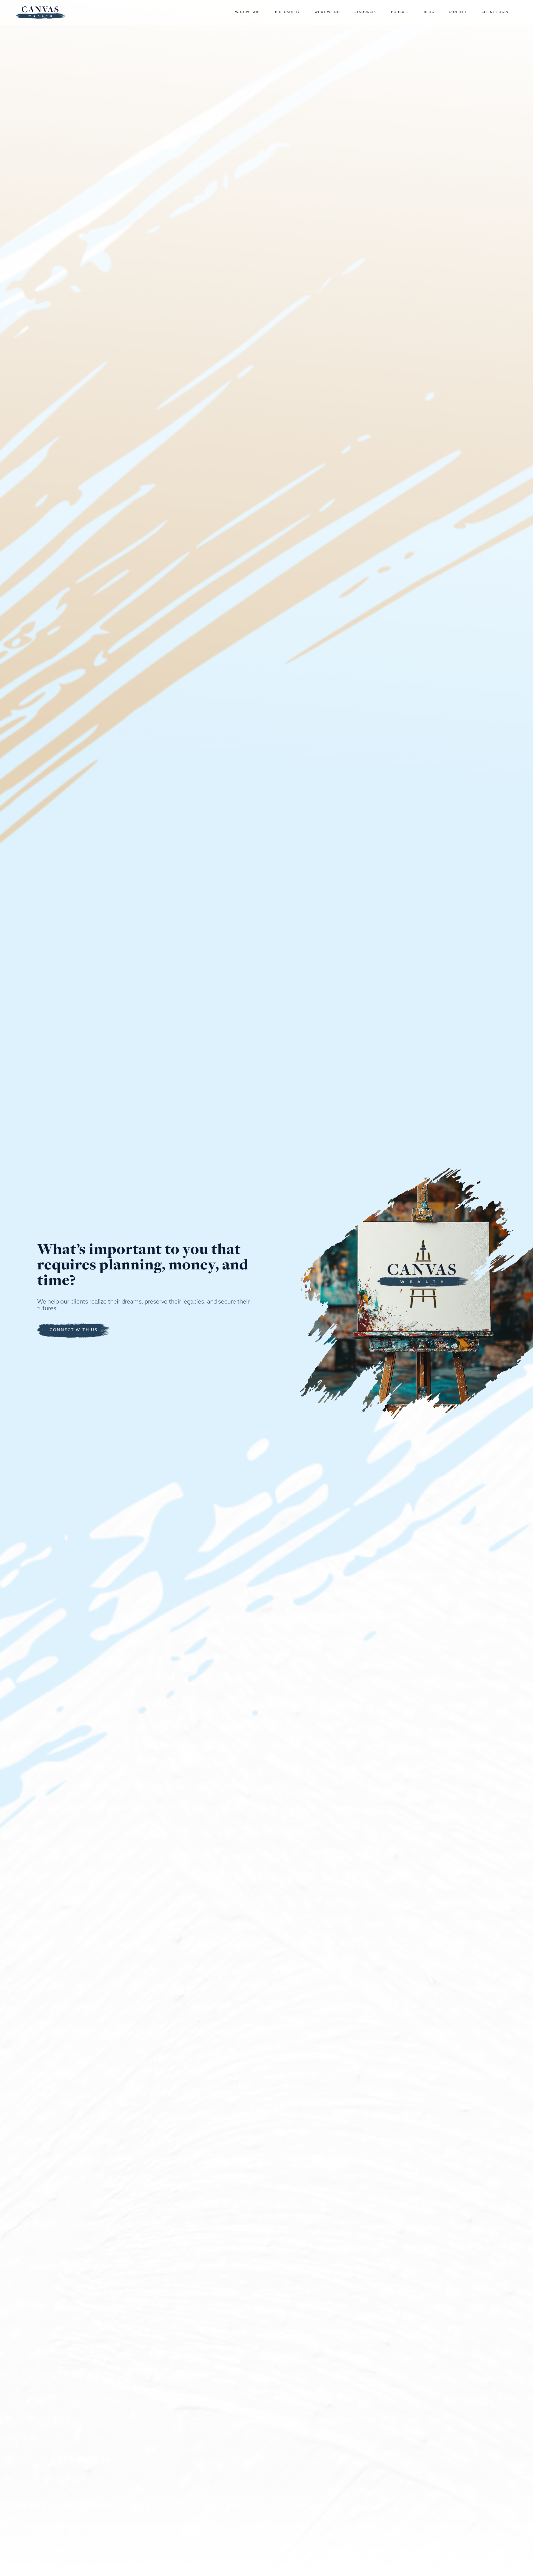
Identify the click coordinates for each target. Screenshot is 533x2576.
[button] (249, 12)
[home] (41, 12)
